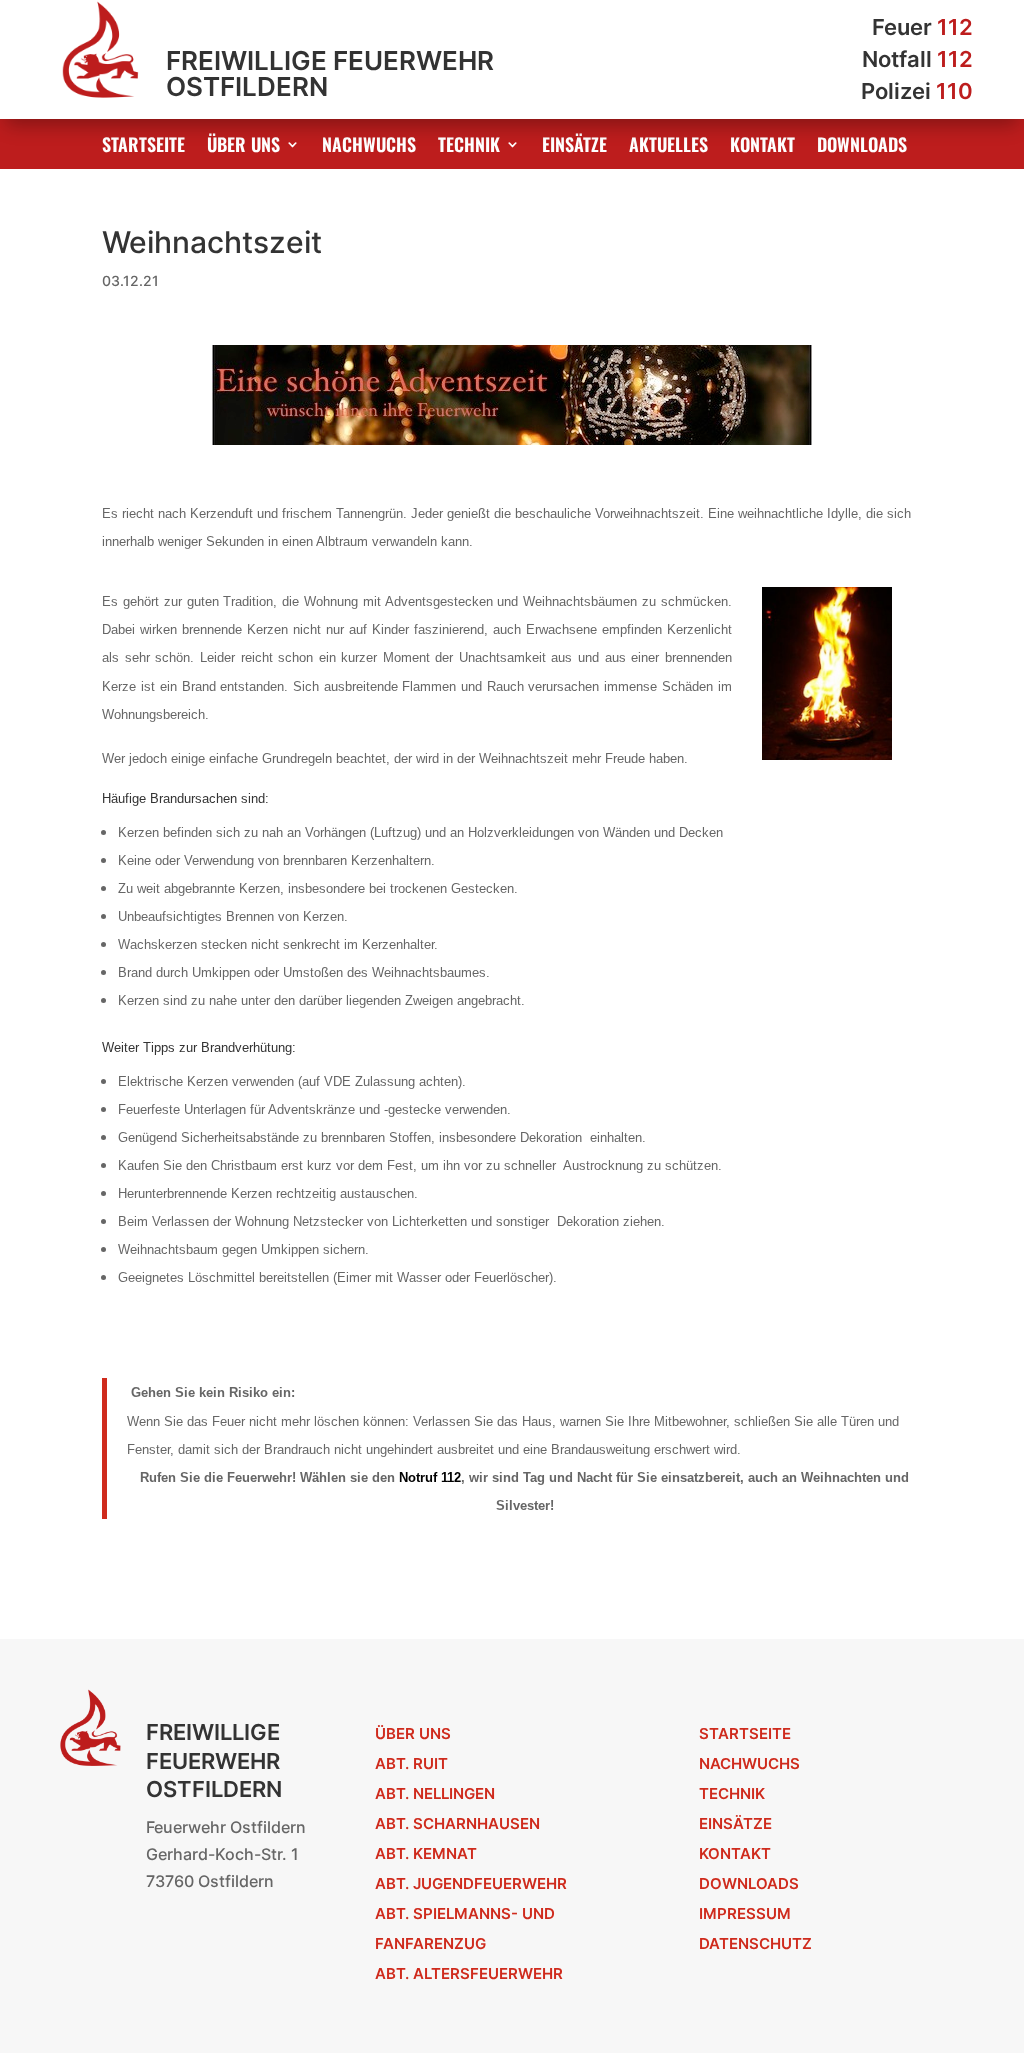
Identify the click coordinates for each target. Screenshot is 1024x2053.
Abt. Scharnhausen (457, 1823)
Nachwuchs (369, 147)
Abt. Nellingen (435, 1793)
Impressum (745, 1913)
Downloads (862, 147)
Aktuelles (668, 147)
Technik (469, 147)
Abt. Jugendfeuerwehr (471, 1883)
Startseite (143, 147)
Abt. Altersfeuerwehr (469, 1973)
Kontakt (762, 147)
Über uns (243, 147)
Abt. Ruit (411, 1763)
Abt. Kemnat (426, 1853)
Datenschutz (755, 1943)
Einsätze (574, 147)
